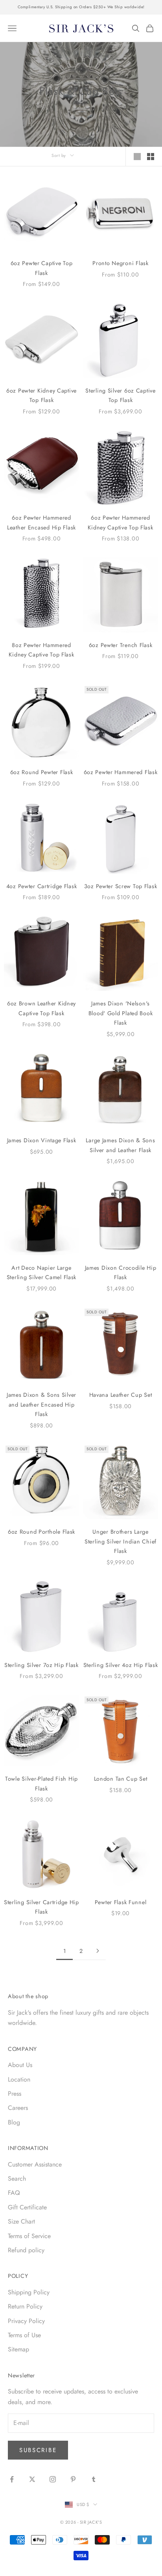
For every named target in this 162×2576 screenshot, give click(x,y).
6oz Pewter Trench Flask (121, 645)
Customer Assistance (35, 2164)
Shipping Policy (29, 2292)
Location (19, 2079)
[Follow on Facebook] (12, 2479)
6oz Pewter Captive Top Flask (42, 268)
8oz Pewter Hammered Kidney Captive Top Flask (41, 650)
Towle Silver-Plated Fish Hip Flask (41, 1783)
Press (15, 2094)
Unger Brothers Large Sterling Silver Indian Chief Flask (121, 1541)
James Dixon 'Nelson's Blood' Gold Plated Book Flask (121, 1013)
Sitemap (18, 2349)
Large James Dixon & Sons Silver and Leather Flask (120, 1145)
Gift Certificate (27, 2207)
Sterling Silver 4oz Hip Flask (121, 1665)
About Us (20, 2065)
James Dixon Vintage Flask (42, 1140)
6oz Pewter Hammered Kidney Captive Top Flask (120, 522)
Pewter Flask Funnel (121, 1902)
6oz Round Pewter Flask (42, 772)
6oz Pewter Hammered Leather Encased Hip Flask (41, 522)
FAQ (14, 2193)
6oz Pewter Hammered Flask (121, 772)
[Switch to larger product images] (137, 157)
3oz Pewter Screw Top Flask (121, 886)
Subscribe (38, 2450)
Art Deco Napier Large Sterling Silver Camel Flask (41, 1272)
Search (17, 2179)
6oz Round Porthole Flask (41, 1532)
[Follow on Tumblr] (94, 2479)
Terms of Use (24, 2335)
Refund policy (26, 2250)
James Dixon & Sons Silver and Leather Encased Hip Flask (41, 1404)
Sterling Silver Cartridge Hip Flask (41, 1907)
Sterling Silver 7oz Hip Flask (41, 1665)
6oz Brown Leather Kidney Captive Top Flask (41, 1008)
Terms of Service (29, 2236)
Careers (18, 2108)
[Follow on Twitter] (32, 2479)
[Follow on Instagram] (53, 2479)
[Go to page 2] (98, 1951)
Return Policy (25, 2306)
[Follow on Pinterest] (73, 2479)
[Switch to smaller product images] (151, 157)
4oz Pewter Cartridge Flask (42, 886)
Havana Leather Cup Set (121, 1395)
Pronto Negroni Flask (120, 263)
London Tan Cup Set (121, 1779)
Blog (14, 2122)
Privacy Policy (26, 2321)
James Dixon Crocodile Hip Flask (121, 1272)
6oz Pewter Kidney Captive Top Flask (41, 395)
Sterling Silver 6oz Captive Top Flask (120, 395)
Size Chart (21, 2221)
